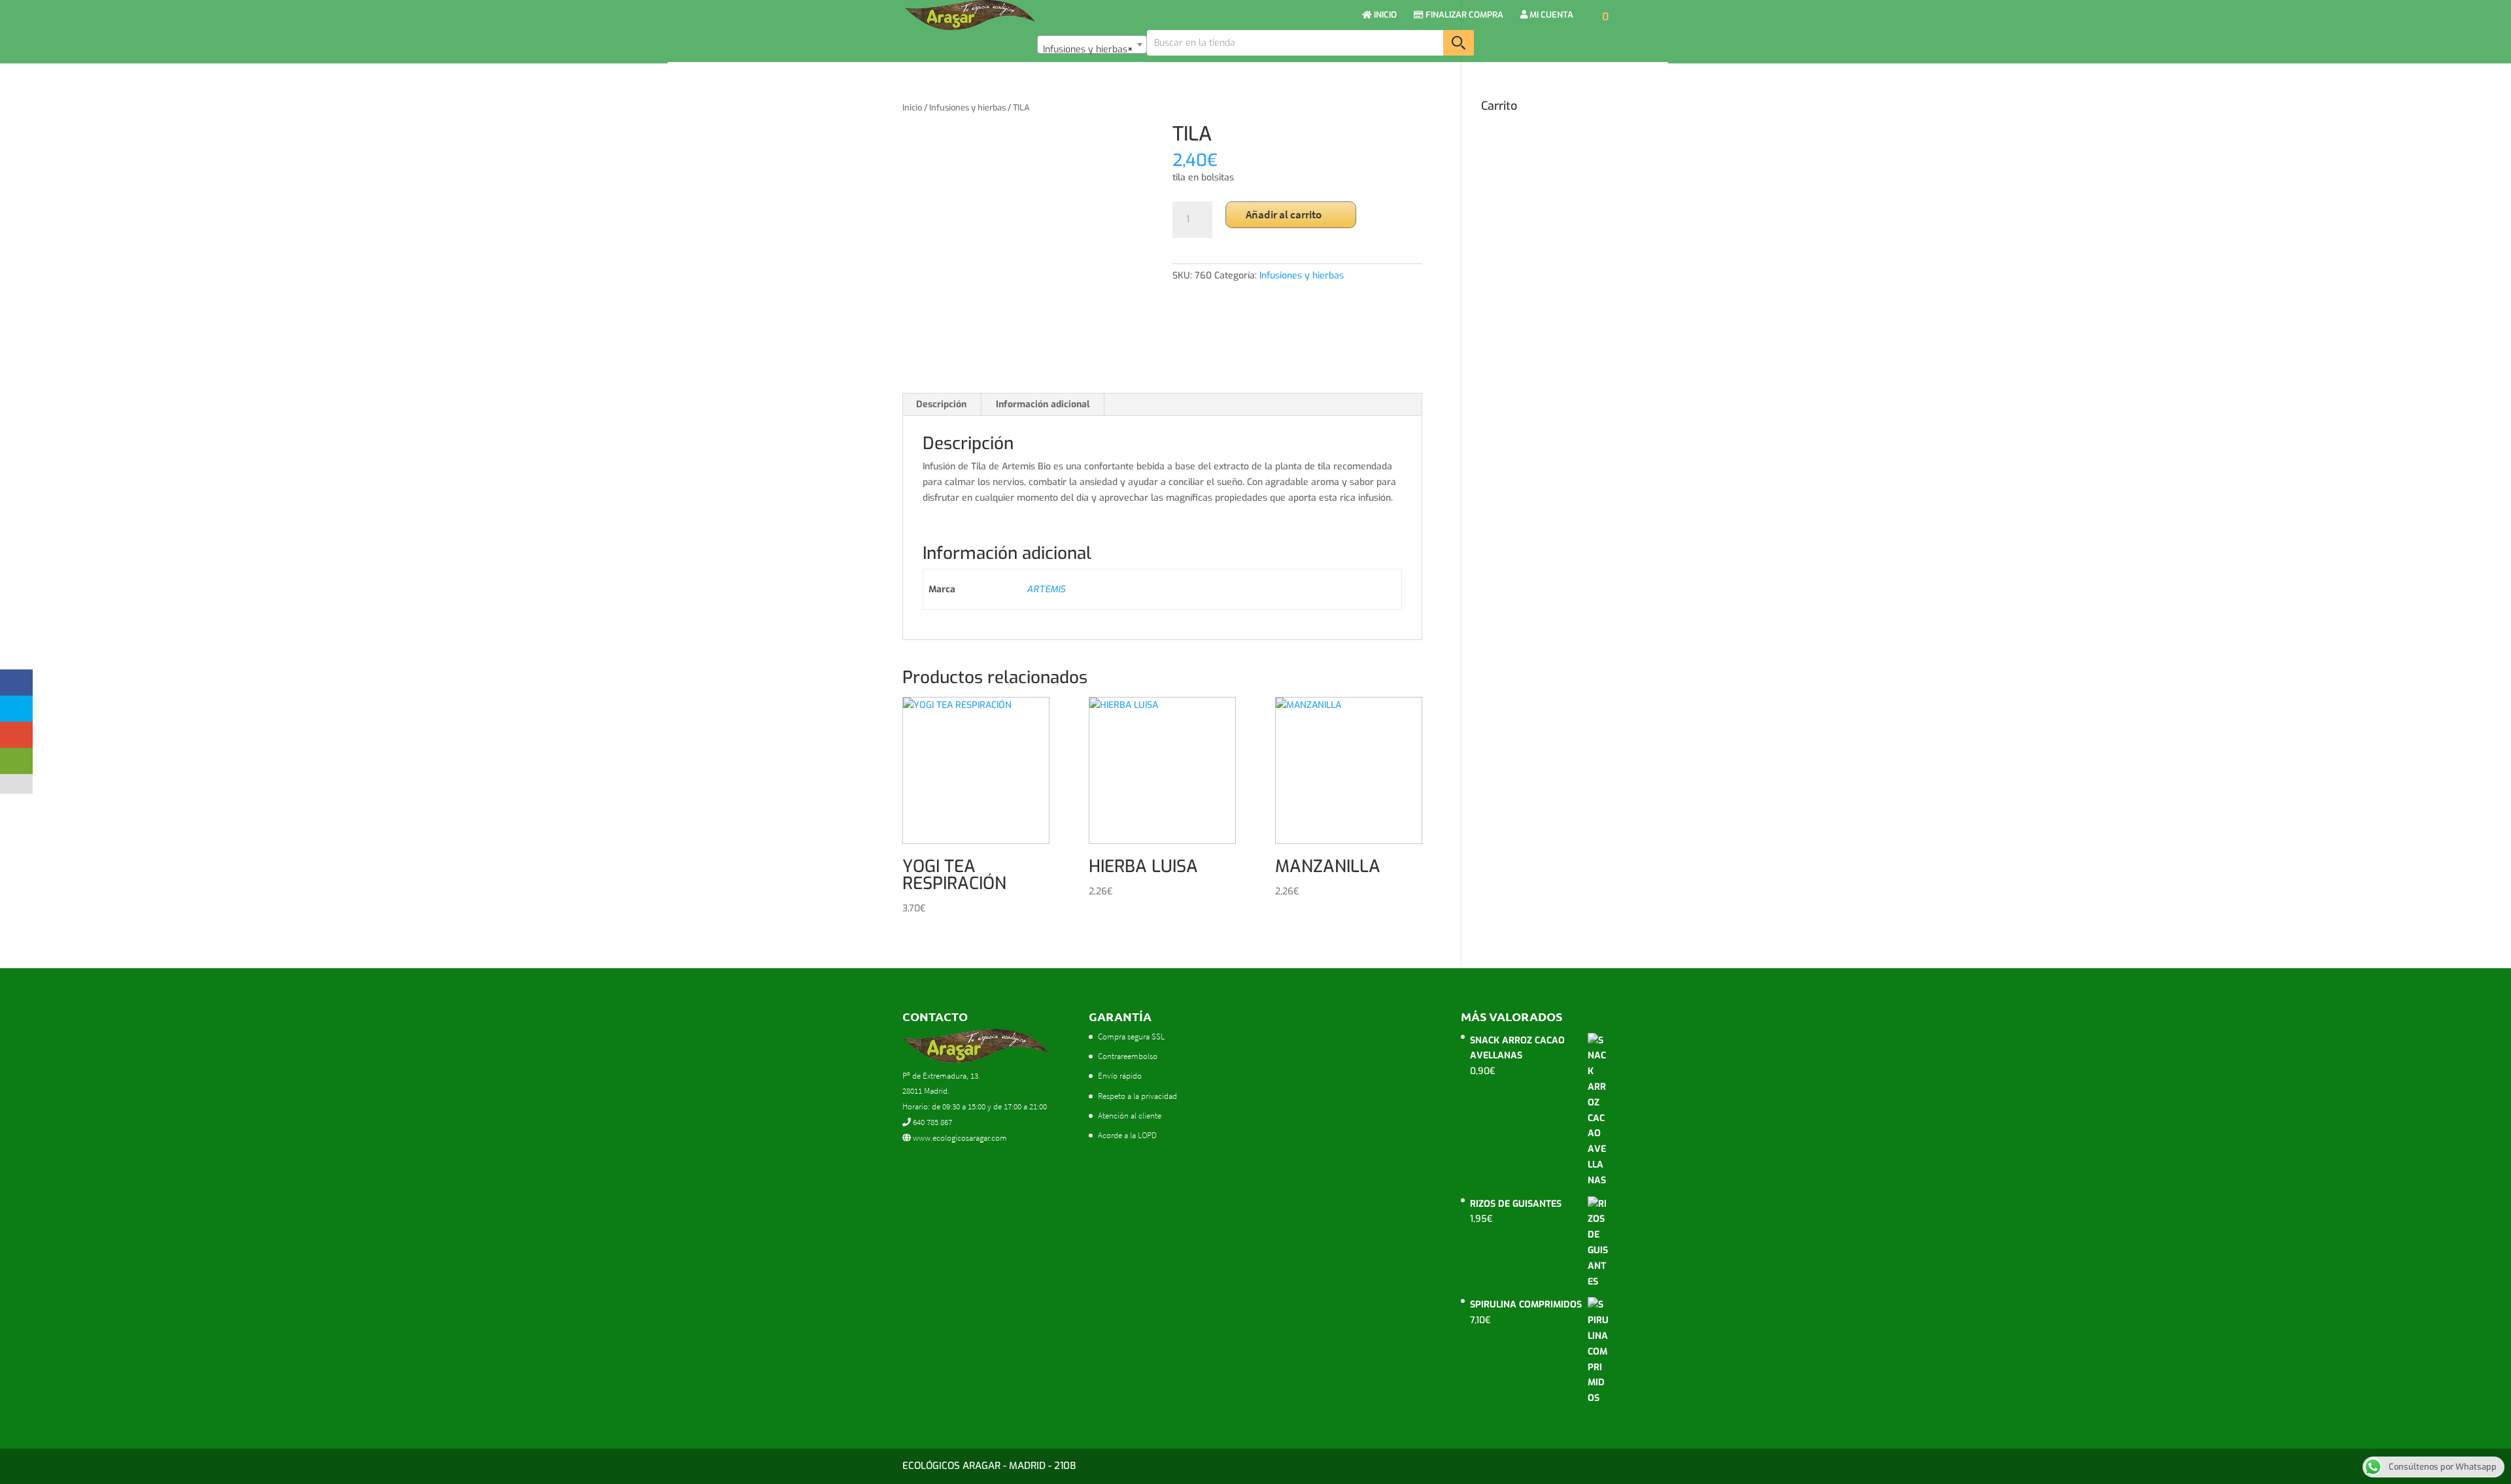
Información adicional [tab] (1043, 404)
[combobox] (1092, 44)
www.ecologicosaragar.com (959, 1138)
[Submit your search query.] (1459, 43)
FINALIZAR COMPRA (1463, 15)
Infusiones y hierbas (967, 108)
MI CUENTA (1550, 15)
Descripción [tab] (941, 404)
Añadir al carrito (1284, 214)
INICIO (1384, 15)
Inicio (912, 108)
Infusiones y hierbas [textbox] (1088, 49)
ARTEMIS (1046, 589)
